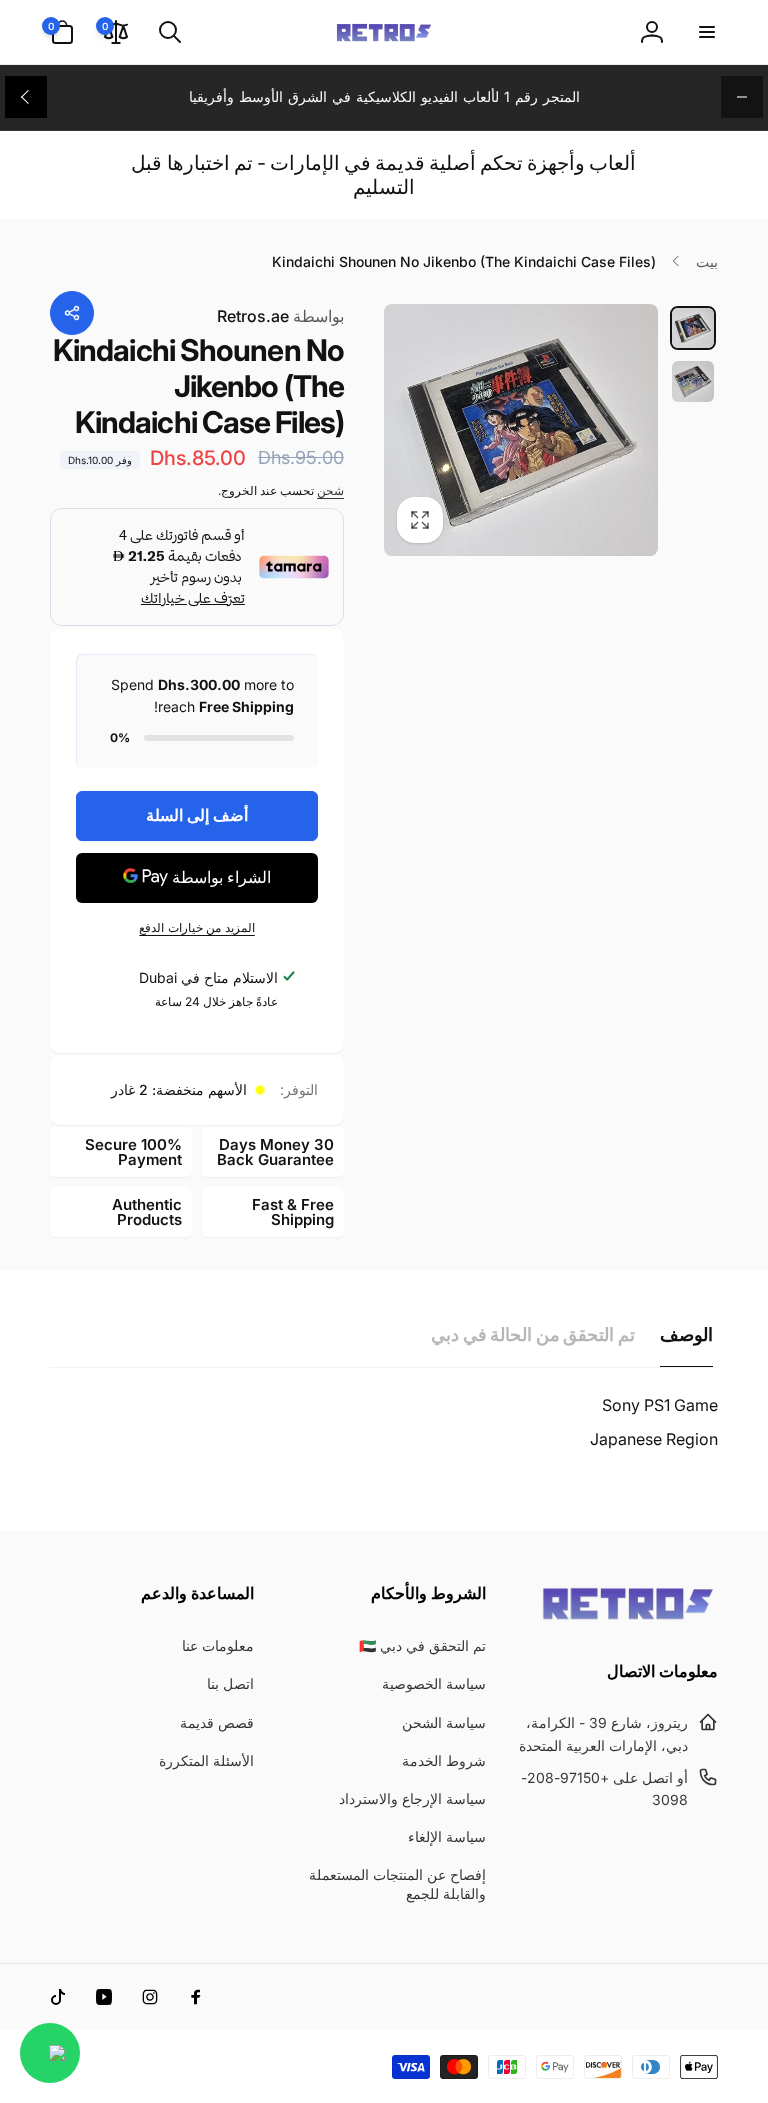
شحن (330, 490)
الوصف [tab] (686, 1334)
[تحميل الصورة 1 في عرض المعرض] (693, 328)
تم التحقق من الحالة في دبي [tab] (533, 1334)
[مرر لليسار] (742, 97)
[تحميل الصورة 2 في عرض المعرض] (693, 381)
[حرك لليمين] (26, 97)
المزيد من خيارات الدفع (197, 927)
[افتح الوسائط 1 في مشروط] (521, 430)
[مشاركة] (72, 313)
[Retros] (628, 1618)
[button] (706, 32)
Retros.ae (280, 316)
